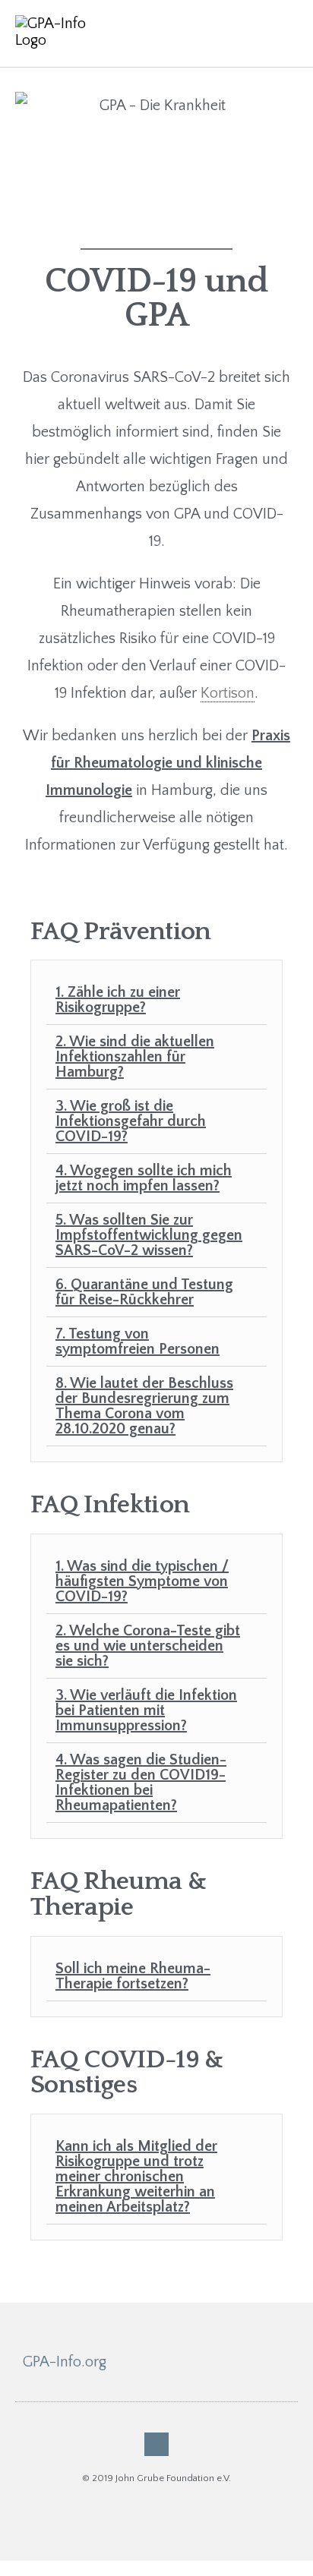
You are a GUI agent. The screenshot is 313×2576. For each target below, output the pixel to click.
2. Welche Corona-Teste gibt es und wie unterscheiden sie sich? (148, 1646)
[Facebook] (156, 2444)
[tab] (156, 1000)
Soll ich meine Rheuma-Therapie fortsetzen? (133, 1976)
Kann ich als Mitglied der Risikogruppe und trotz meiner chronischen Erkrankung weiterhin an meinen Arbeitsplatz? (136, 2177)
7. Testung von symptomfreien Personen (138, 1342)
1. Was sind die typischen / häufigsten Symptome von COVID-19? (142, 1581)
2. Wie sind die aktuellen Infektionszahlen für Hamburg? (135, 1057)
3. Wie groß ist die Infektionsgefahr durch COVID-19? (131, 1121)
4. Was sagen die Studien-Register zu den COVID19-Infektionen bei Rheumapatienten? (141, 1783)
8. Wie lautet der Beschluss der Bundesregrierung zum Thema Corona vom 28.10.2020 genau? (144, 1406)
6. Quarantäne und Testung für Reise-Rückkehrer (144, 1292)
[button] (283, 33)
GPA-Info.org (65, 2362)
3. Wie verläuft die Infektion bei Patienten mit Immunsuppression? (146, 1711)
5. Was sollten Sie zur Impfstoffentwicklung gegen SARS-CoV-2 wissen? (149, 1235)
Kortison (228, 693)
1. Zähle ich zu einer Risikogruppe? (118, 1000)
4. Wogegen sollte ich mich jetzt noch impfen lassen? (144, 1178)
